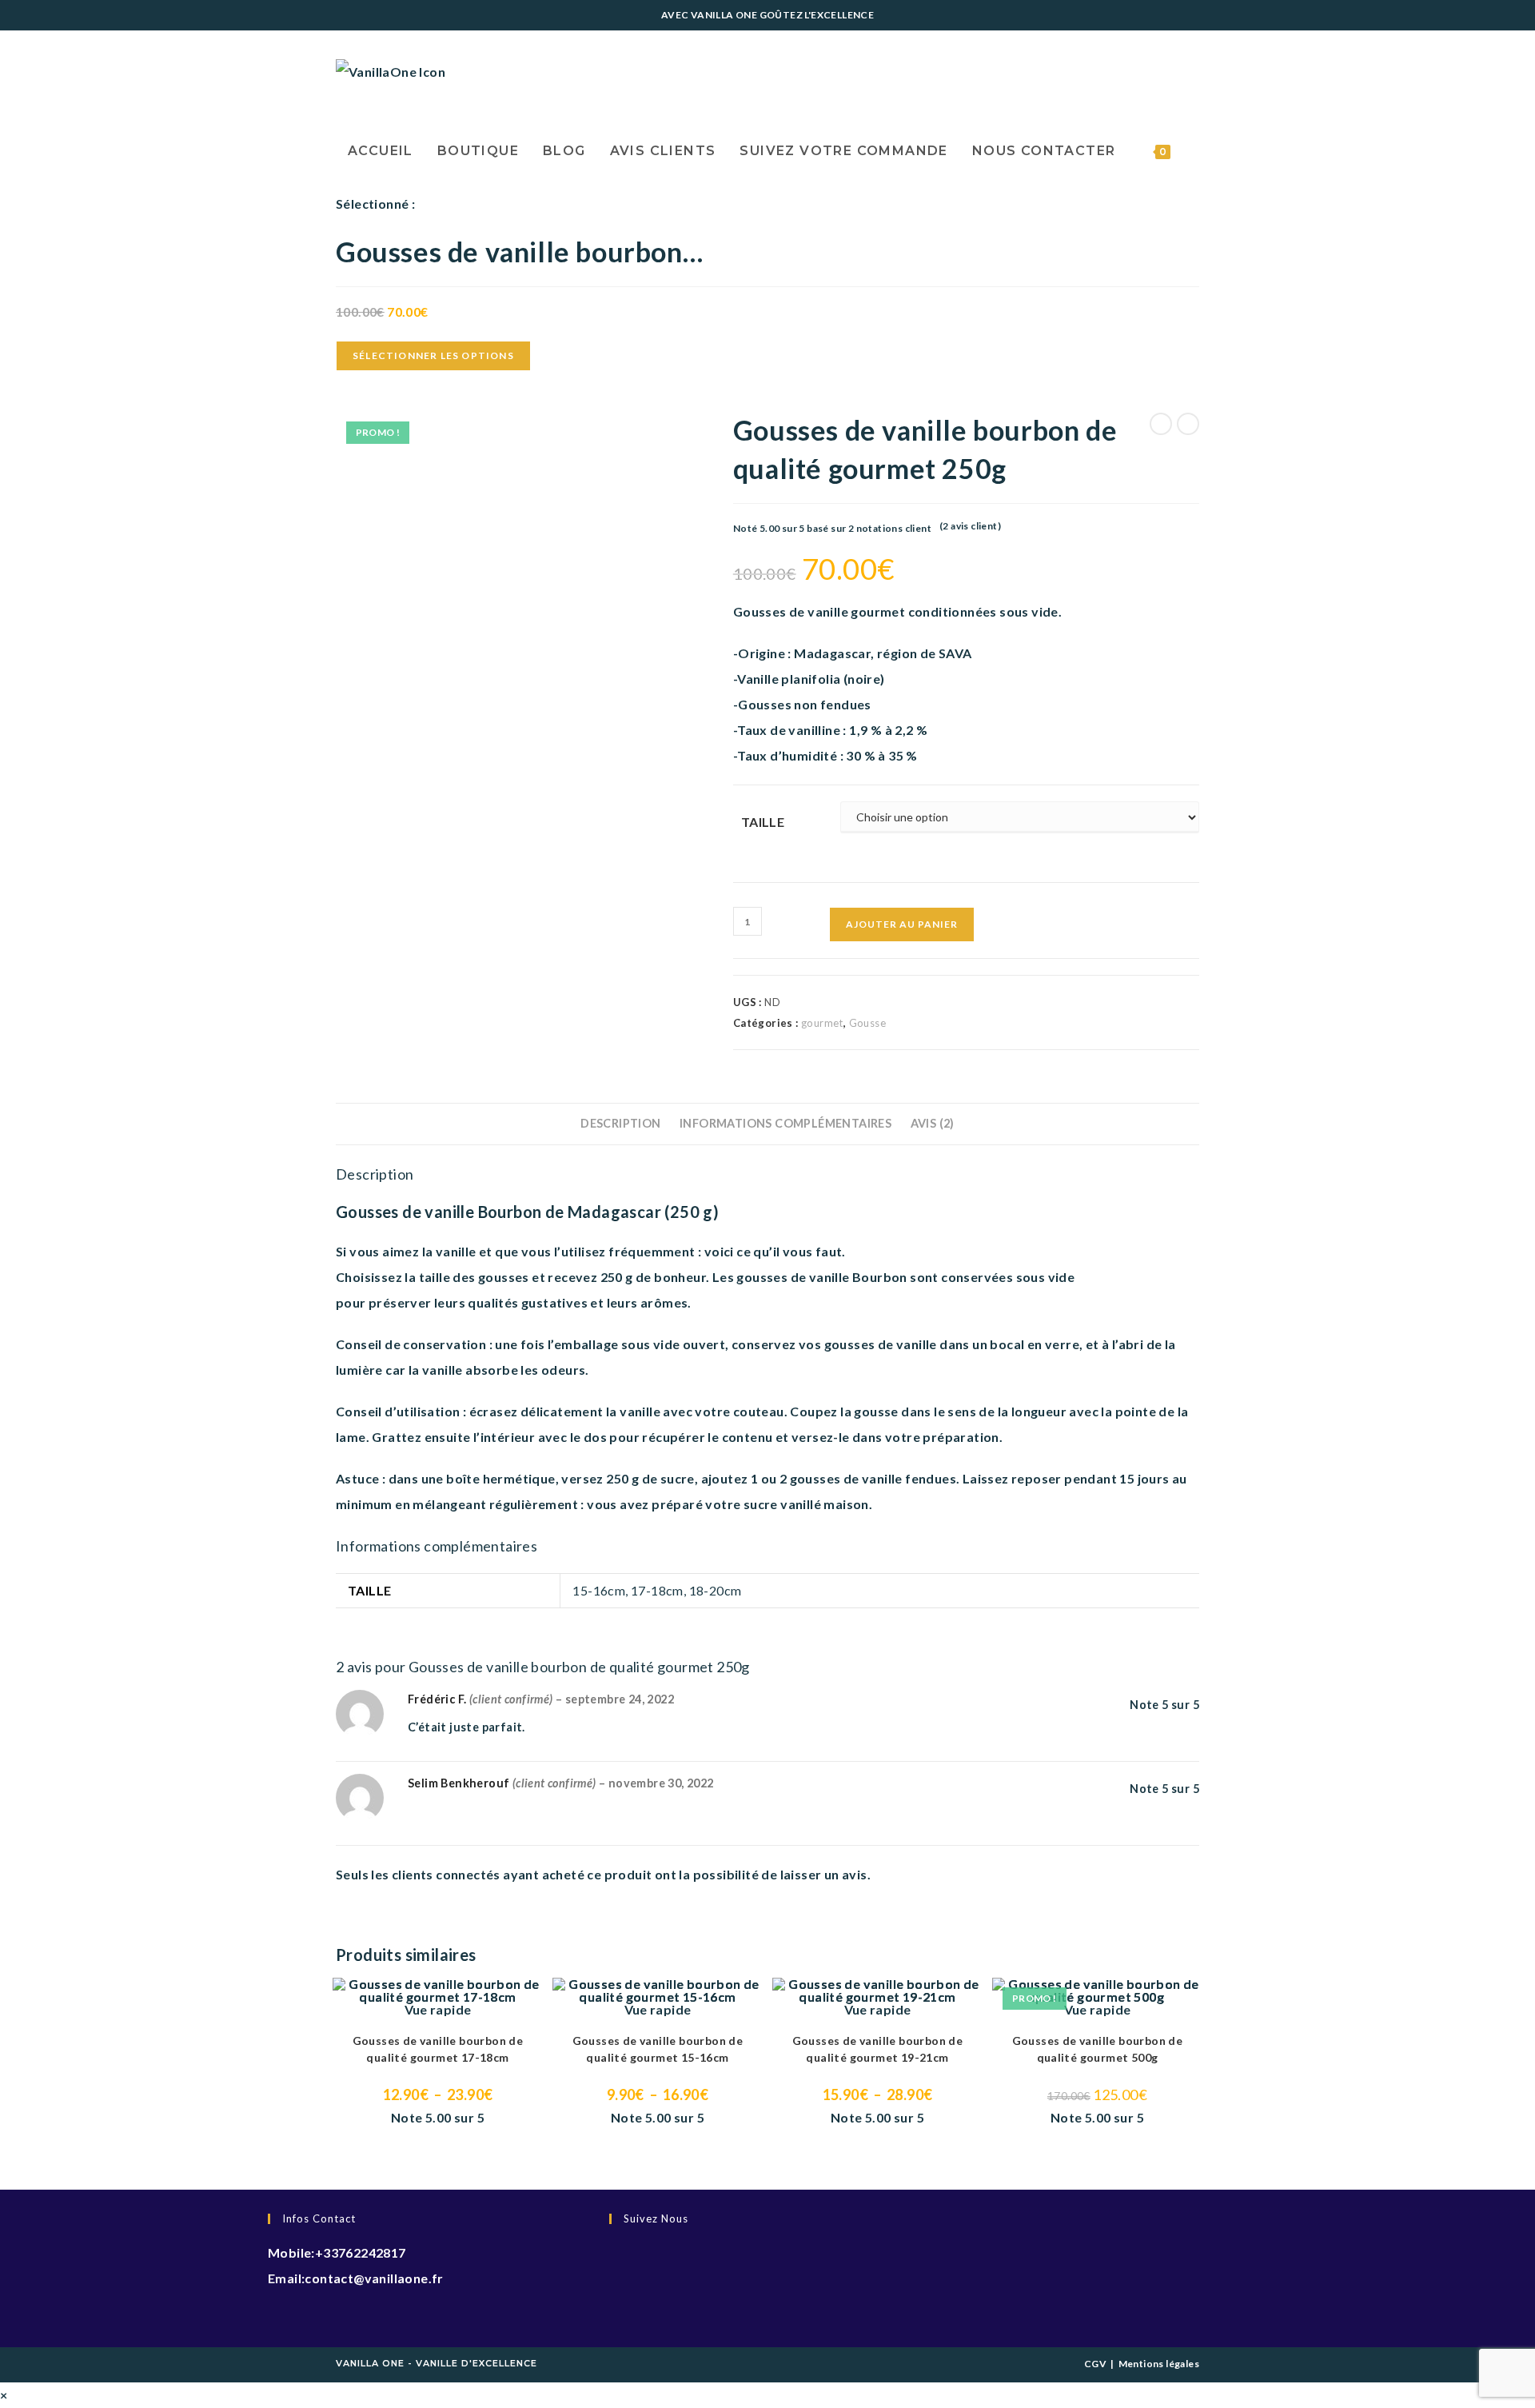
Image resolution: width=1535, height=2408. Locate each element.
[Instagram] (614, 2302)
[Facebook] (614, 2260)
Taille (763, 822)
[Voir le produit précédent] (1161, 424)
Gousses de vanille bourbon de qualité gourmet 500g (1098, 2049)
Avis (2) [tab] (933, 1123)
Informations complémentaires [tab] (785, 1123)
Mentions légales (1159, 2364)
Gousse (867, 1023)
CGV (1095, 2364)
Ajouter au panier (902, 924)
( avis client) (970, 526)
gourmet (822, 1023)
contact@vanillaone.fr (374, 2278)
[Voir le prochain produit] (1188, 424)
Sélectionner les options (433, 355)
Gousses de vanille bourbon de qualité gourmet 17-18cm (438, 2049)
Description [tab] (620, 1123)
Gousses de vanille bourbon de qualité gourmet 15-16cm (658, 2049)
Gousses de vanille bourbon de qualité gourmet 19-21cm (878, 2049)
